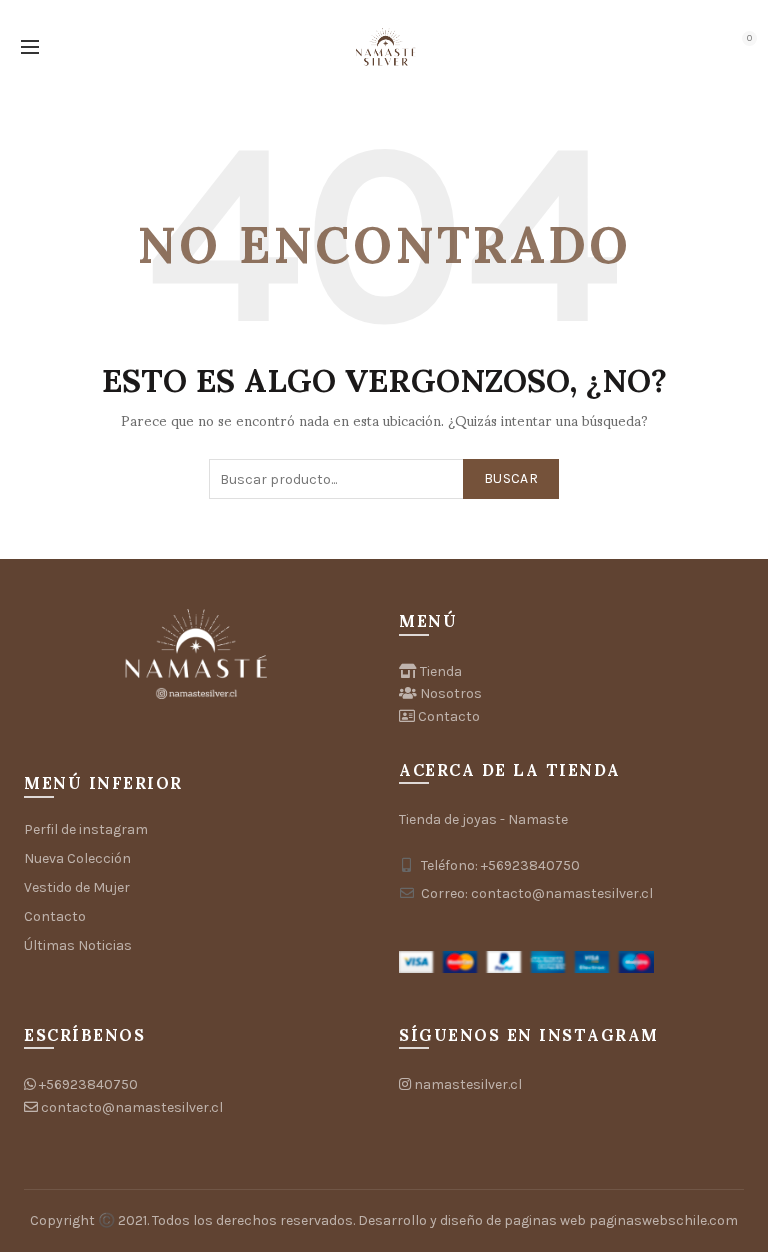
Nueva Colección (77, 858)
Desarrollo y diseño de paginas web (472, 1220)
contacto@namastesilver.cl (132, 1107)
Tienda (441, 671)
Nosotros (451, 693)
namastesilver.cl (468, 1084)
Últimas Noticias (78, 945)
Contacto (55, 916)
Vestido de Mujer (77, 887)
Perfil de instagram (86, 829)
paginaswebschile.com (663, 1220)
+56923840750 (88, 1084)
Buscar (511, 478)
